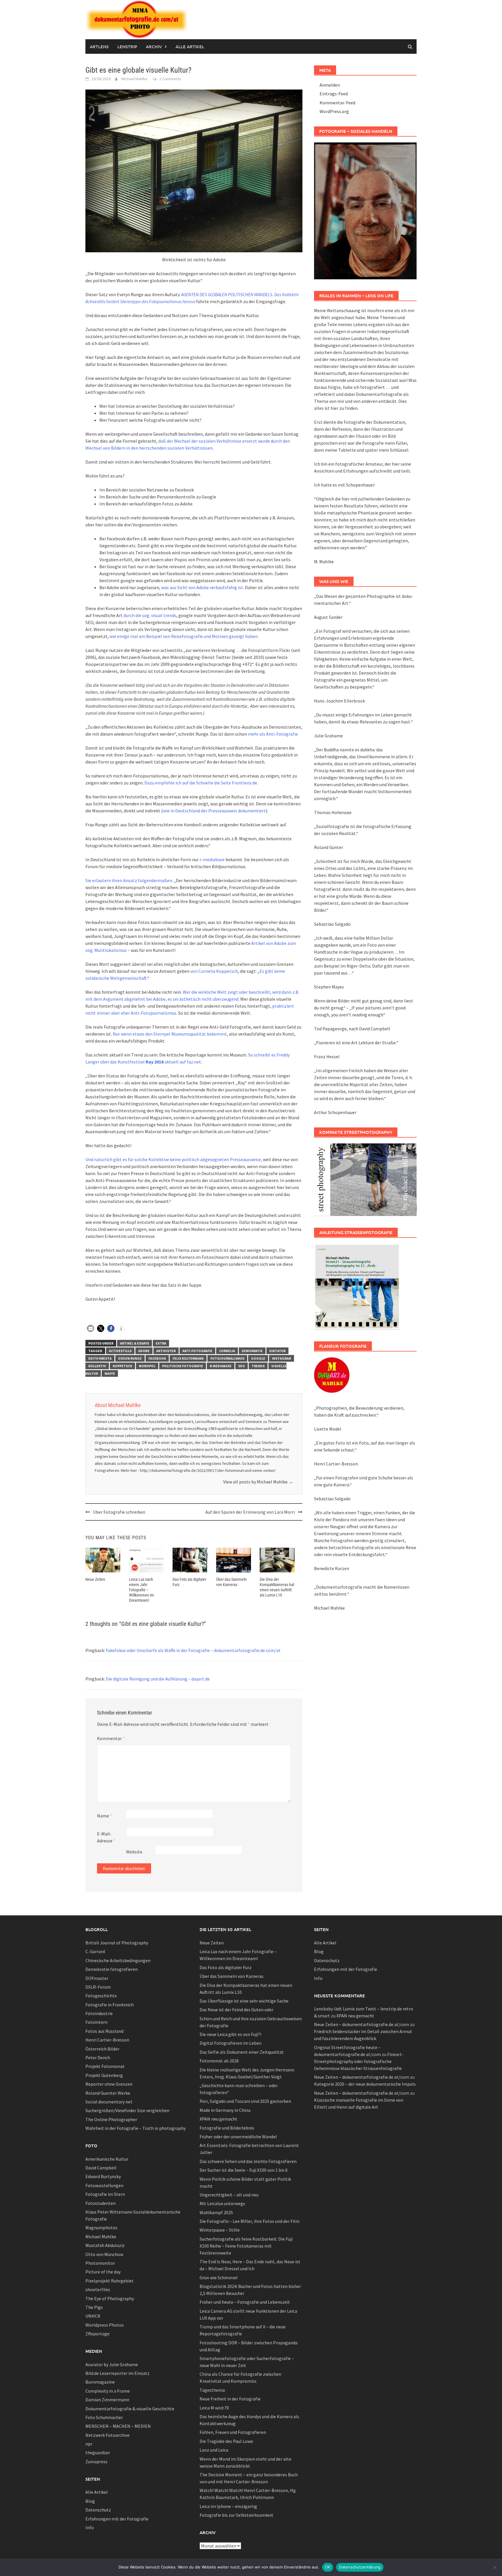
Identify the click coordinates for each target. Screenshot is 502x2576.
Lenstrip (127, 47)
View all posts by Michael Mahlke (258, 1482)
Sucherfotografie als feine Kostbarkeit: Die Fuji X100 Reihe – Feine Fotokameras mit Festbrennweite (246, 2246)
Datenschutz (98, 2510)
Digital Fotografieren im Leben (231, 2043)
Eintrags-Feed (334, 94)
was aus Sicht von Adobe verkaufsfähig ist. (203, 587)
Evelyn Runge (130, 1358)
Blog (90, 2501)
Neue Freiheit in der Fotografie (230, 2399)
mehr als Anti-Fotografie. (273, 734)
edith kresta (100, 1358)
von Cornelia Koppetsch (214, 971)
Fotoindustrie (99, 2013)
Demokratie (252, 1351)
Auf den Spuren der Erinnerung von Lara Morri (250, 1512)
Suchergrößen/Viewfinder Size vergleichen (127, 2110)
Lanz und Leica (214, 2450)
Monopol (147, 1366)
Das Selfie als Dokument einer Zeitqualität (242, 2052)
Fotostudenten (101, 2203)
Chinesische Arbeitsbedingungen (118, 1960)
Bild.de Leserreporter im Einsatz (118, 2373)
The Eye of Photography (110, 2298)
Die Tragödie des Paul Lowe (226, 2441)
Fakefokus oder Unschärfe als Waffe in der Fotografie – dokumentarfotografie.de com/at (193, 1650)
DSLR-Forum (98, 1987)
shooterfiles (98, 2289)
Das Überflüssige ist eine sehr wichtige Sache (244, 2001)
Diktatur (277, 1351)
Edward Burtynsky (103, 2176)
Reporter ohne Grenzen (109, 2084)
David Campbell (101, 2168)
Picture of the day (103, 2272)
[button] (90, 1328)
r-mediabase (212, 859)
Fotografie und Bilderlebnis (227, 2128)
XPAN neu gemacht (218, 2119)
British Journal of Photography (117, 1943)
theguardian (98, 2452)
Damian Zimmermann (107, 2400)
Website (134, 1852)
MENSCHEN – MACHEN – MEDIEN (118, 2426)
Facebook (157, 1358)
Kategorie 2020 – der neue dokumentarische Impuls (365, 2084)
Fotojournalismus (227, 1358)
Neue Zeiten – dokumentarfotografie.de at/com (362, 2024)
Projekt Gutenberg (104, 2075)
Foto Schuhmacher (104, 2417)
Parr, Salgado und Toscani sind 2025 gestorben (245, 2101)
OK (328, 2567)
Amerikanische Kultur (107, 2159)
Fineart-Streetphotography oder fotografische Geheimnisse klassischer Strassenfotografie (359, 2061)
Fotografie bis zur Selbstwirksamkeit (236, 2515)
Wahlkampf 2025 (216, 2212)
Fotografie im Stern (105, 2194)
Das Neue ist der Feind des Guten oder (236, 2010)
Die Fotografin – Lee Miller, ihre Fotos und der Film (250, 2221)
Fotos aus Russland (104, 2031)
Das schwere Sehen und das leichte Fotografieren (248, 2161)
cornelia (227, 1351)
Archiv (154, 47)
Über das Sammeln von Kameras (232, 1976)
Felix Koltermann (188, 1358)
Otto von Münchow (104, 2254)
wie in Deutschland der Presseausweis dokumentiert (214, 811)
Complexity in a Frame (108, 2391)
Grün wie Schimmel (219, 2278)
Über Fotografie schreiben (119, 1512)
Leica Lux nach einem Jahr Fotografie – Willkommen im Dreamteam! (141, 1590)
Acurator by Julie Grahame (112, 2364)
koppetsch (122, 1366)
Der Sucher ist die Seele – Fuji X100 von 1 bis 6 (244, 2170)
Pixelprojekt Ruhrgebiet (110, 2281)
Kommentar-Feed (337, 103)
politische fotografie (183, 1366)
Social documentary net (109, 2102)
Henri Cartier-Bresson (107, 2040)
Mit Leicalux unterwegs (222, 2203)
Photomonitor (100, 2263)
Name (104, 1816)
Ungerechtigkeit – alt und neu (229, 2195)
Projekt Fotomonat (105, 2066)
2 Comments (170, 79)
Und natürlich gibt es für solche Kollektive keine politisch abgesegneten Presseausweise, (174, 1159)
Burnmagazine (100, 2382)
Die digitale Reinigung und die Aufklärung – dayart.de (158, 1679)
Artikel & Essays (135, 1343)
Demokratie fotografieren (112, 1969)
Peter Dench (98, 2057)
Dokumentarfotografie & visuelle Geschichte (130, 2409)
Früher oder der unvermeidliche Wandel (238, 2137)
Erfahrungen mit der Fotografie (117, 2519)
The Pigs (94, 2307)
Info (90, 2527)
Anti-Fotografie (197, 1351)
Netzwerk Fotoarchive (107, 2435)
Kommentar (111, 1738)
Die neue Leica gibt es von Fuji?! (230, 2034)
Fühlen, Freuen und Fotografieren (233, 2432)
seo (242, 1366)
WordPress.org (334, 111)
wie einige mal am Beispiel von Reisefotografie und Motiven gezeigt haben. (184, 636)
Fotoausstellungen (104, 2185)
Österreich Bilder (102, 2049)
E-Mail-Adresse (106, 1837)
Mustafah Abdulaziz (105, 2245)
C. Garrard (95, 1951)
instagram (282, 1358)
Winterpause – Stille (220, 2230)
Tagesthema (212, 2390)
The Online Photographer (111, 2119)
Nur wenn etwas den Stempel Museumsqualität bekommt (170, 1034)
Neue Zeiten (95, 1579)
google (258, 1358)
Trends (258, 1366)
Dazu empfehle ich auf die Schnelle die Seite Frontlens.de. (201, 783)
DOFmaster (97, 1978)
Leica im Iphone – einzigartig (228, 2506)
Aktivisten (166, 1351)
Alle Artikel (190, 47)
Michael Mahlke (135, 79)
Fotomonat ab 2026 (219, 2061)
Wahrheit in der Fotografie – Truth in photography (136, 2128)
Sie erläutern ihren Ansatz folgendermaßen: (129, 880)
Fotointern (96, 2022)
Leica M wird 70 (214, 2408)
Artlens (99, 47)
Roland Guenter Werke (108, 2093)
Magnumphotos (101, 2228)
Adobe (144, 1351)
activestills (120, 1351)
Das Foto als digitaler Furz (226, 1967)
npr (89, 2444)
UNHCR (93, 2316)
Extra (161, 1343)
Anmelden (330, 85)
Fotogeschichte (101, 1996)
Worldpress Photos (105, 2325)
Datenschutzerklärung (360, 2567)
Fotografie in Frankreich (110, 2005)
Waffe (110, 1373)
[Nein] (495, 2567)
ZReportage (97, 2334)
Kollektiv (97, 1366)
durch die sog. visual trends (149, 615)
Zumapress (96, 2461)
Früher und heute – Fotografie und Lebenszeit (245, 2302)
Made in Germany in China (225, 2110)
